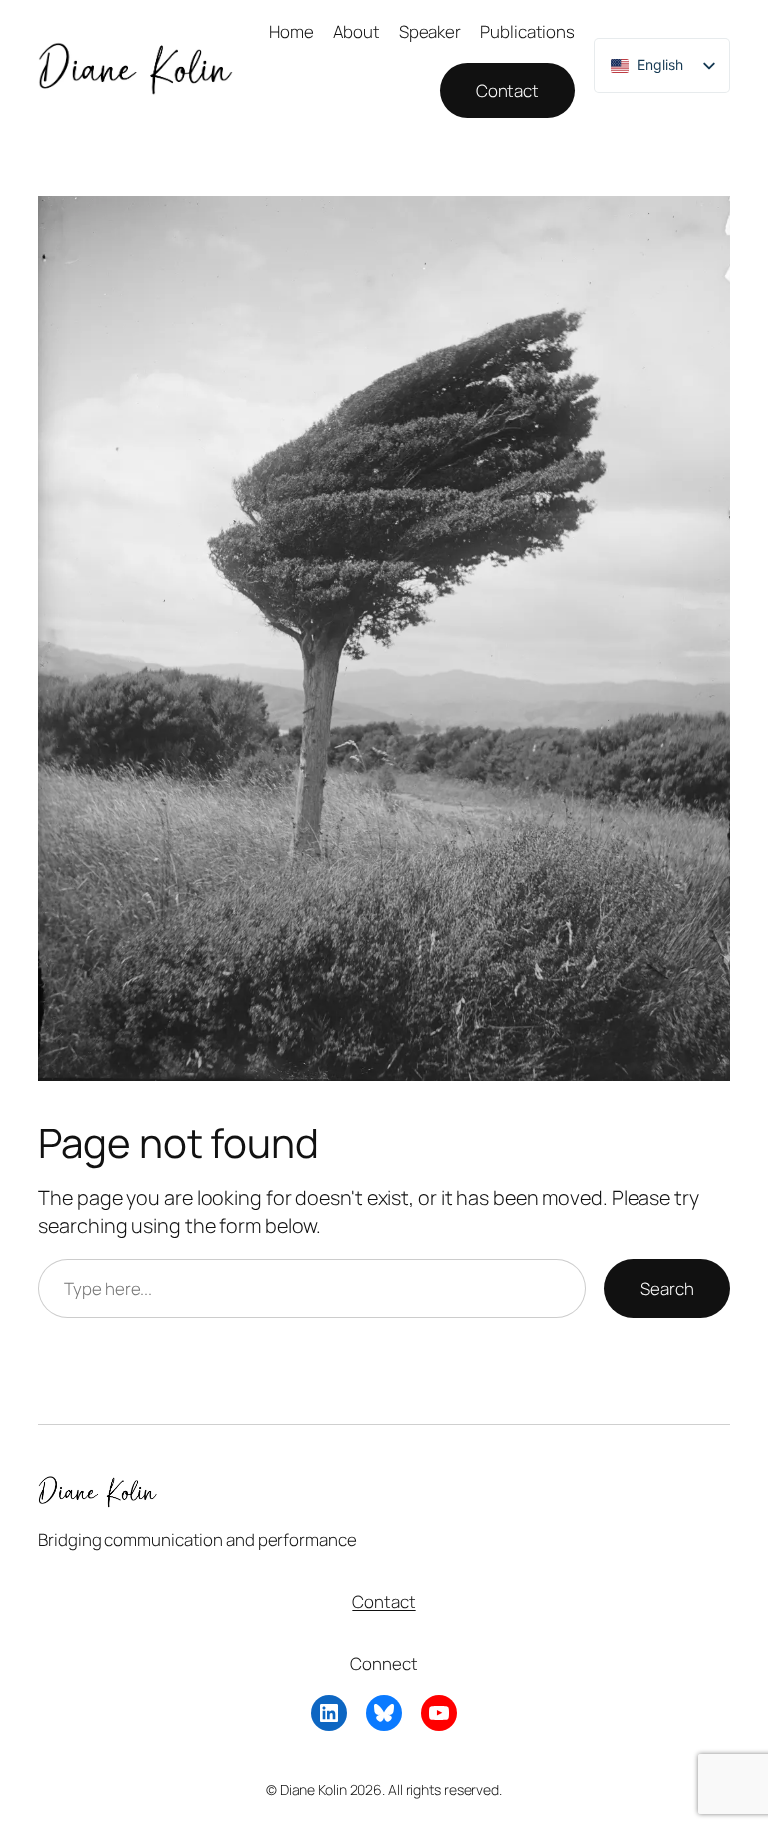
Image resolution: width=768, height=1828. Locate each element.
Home (291, 31)
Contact (507, 90)
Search (666, 1288)
